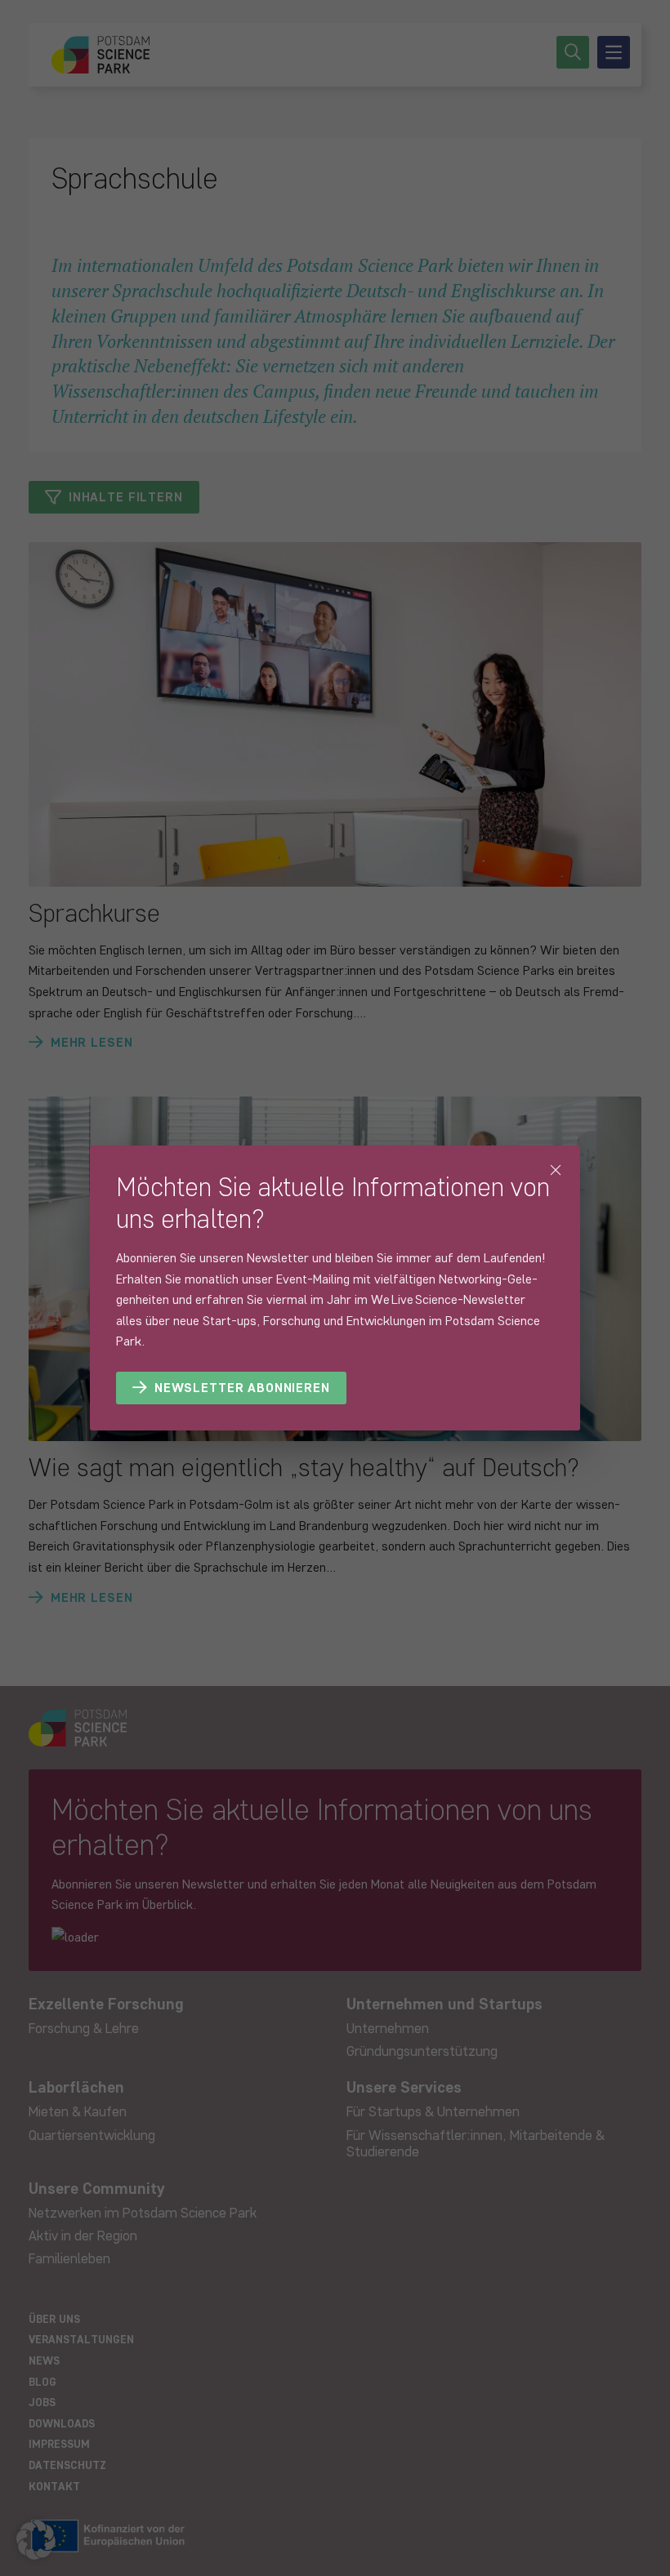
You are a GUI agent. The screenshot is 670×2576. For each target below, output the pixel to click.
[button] (36, 2540)
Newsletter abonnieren (242, 1388)
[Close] (556, 1170)
